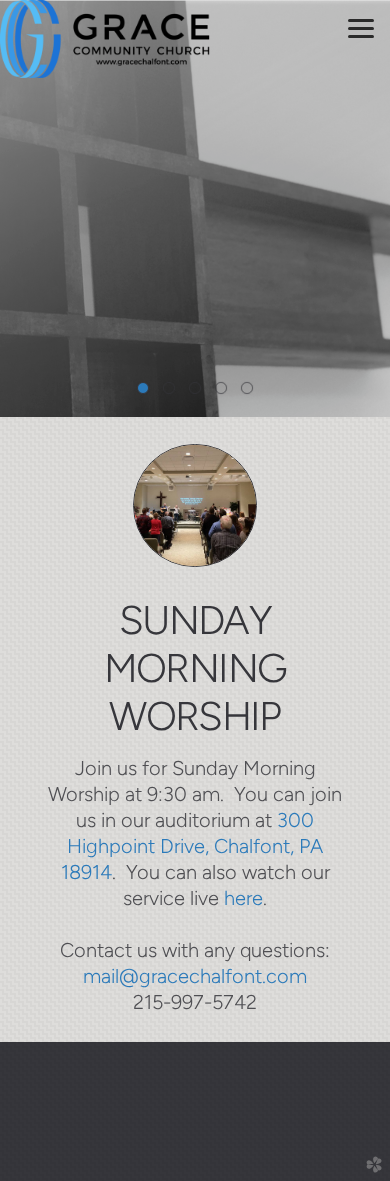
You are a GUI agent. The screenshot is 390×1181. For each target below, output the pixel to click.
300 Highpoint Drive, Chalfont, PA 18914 (192, 846)
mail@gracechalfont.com (195, 976)
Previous (23, 209)
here (243, 898)
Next (367, 209)
